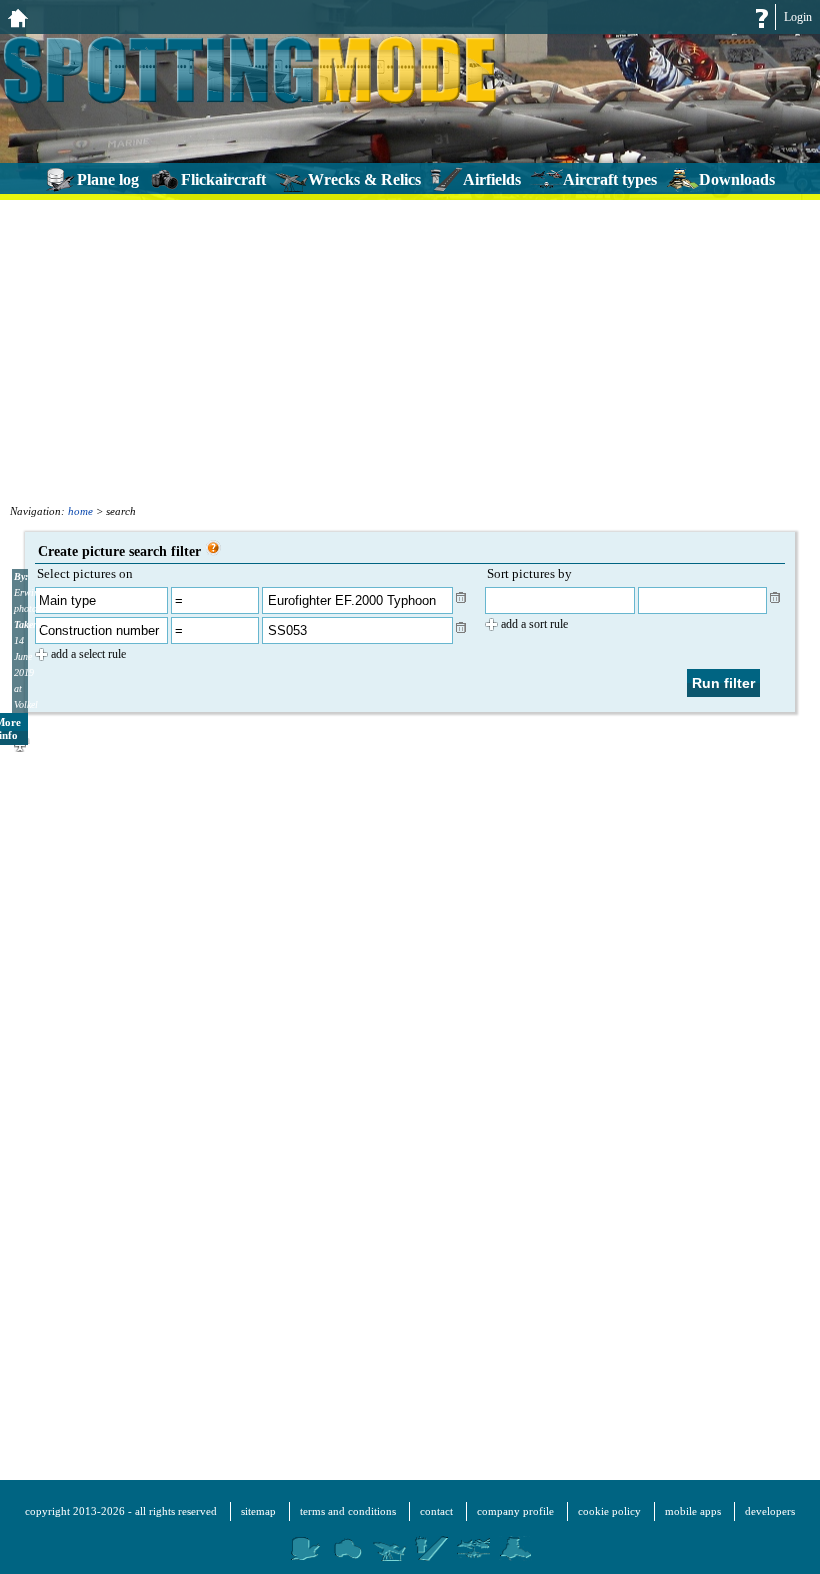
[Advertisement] (410, 350)
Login (798, 17)
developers (770, 1511)
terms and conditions (348, 1511)
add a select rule (88, 654)
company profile (515, 1511)
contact (436, 1511)
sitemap (258, 1511)
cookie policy (609, 1511)
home (80, 511)
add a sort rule (534, 624)
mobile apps (693, 1511)
